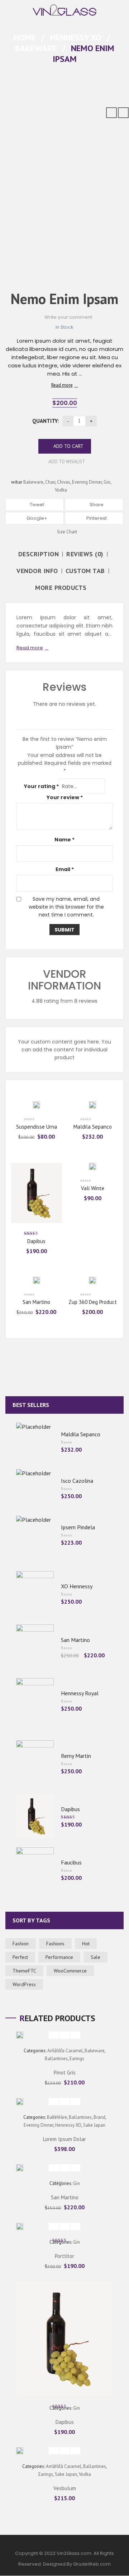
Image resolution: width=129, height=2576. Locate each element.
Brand (99, 2117)
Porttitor (64, 2256)
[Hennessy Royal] (35, 1700)
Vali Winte (93, 1188)
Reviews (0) (85, 554)
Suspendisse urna (37, 1127)
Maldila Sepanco (93, 1127)
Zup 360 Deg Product (93, 1302)
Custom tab (85, 571)
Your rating (41, 786)
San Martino (36, 1302)
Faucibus (71, 1862)
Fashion (21, 1944)
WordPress (24, 1984)
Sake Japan (94, 2125)
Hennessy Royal (80, 1693)
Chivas (64, 482)
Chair (50, 482)
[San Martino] (35, 1647)
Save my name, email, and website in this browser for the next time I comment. (66, 907)
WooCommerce (70, 1971)
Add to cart (68, 446)
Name (64, 840)
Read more (62, 385)
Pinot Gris (65, 2072)
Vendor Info (37, 571)
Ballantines (56, 2059)
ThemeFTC (24, 1971)
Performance (59, 1957)
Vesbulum (65, 2488)
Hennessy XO (76, 37)
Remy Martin (76, 1756)
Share (96, 505)
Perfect (20, 1957)
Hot (86, 1944)
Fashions (55, 1944)
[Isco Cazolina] (35, 1488)
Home (25, 37)
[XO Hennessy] (35, 1593)
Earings (77, 2059)
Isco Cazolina (77, 1481)
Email (65, 869)
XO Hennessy (77, 1586)
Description (39, 554)
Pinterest (96, 518)
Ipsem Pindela (78, 1527)
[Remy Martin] (35, 1763)
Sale (95, 1957)
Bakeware (36, 48)
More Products (61, 588)
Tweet (36, 505)
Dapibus (36, 1241)
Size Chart (66, 532)
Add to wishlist (66, 462)
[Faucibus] (35, 1869)
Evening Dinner (87, 482)
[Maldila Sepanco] (35, 1441)
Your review (65, 797)
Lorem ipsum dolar (64, 2139)
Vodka (61, 490)
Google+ (36, 518)
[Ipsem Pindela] (35, 1534)
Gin (107, 482)
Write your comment (68, 317)
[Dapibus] (35, 1816)
